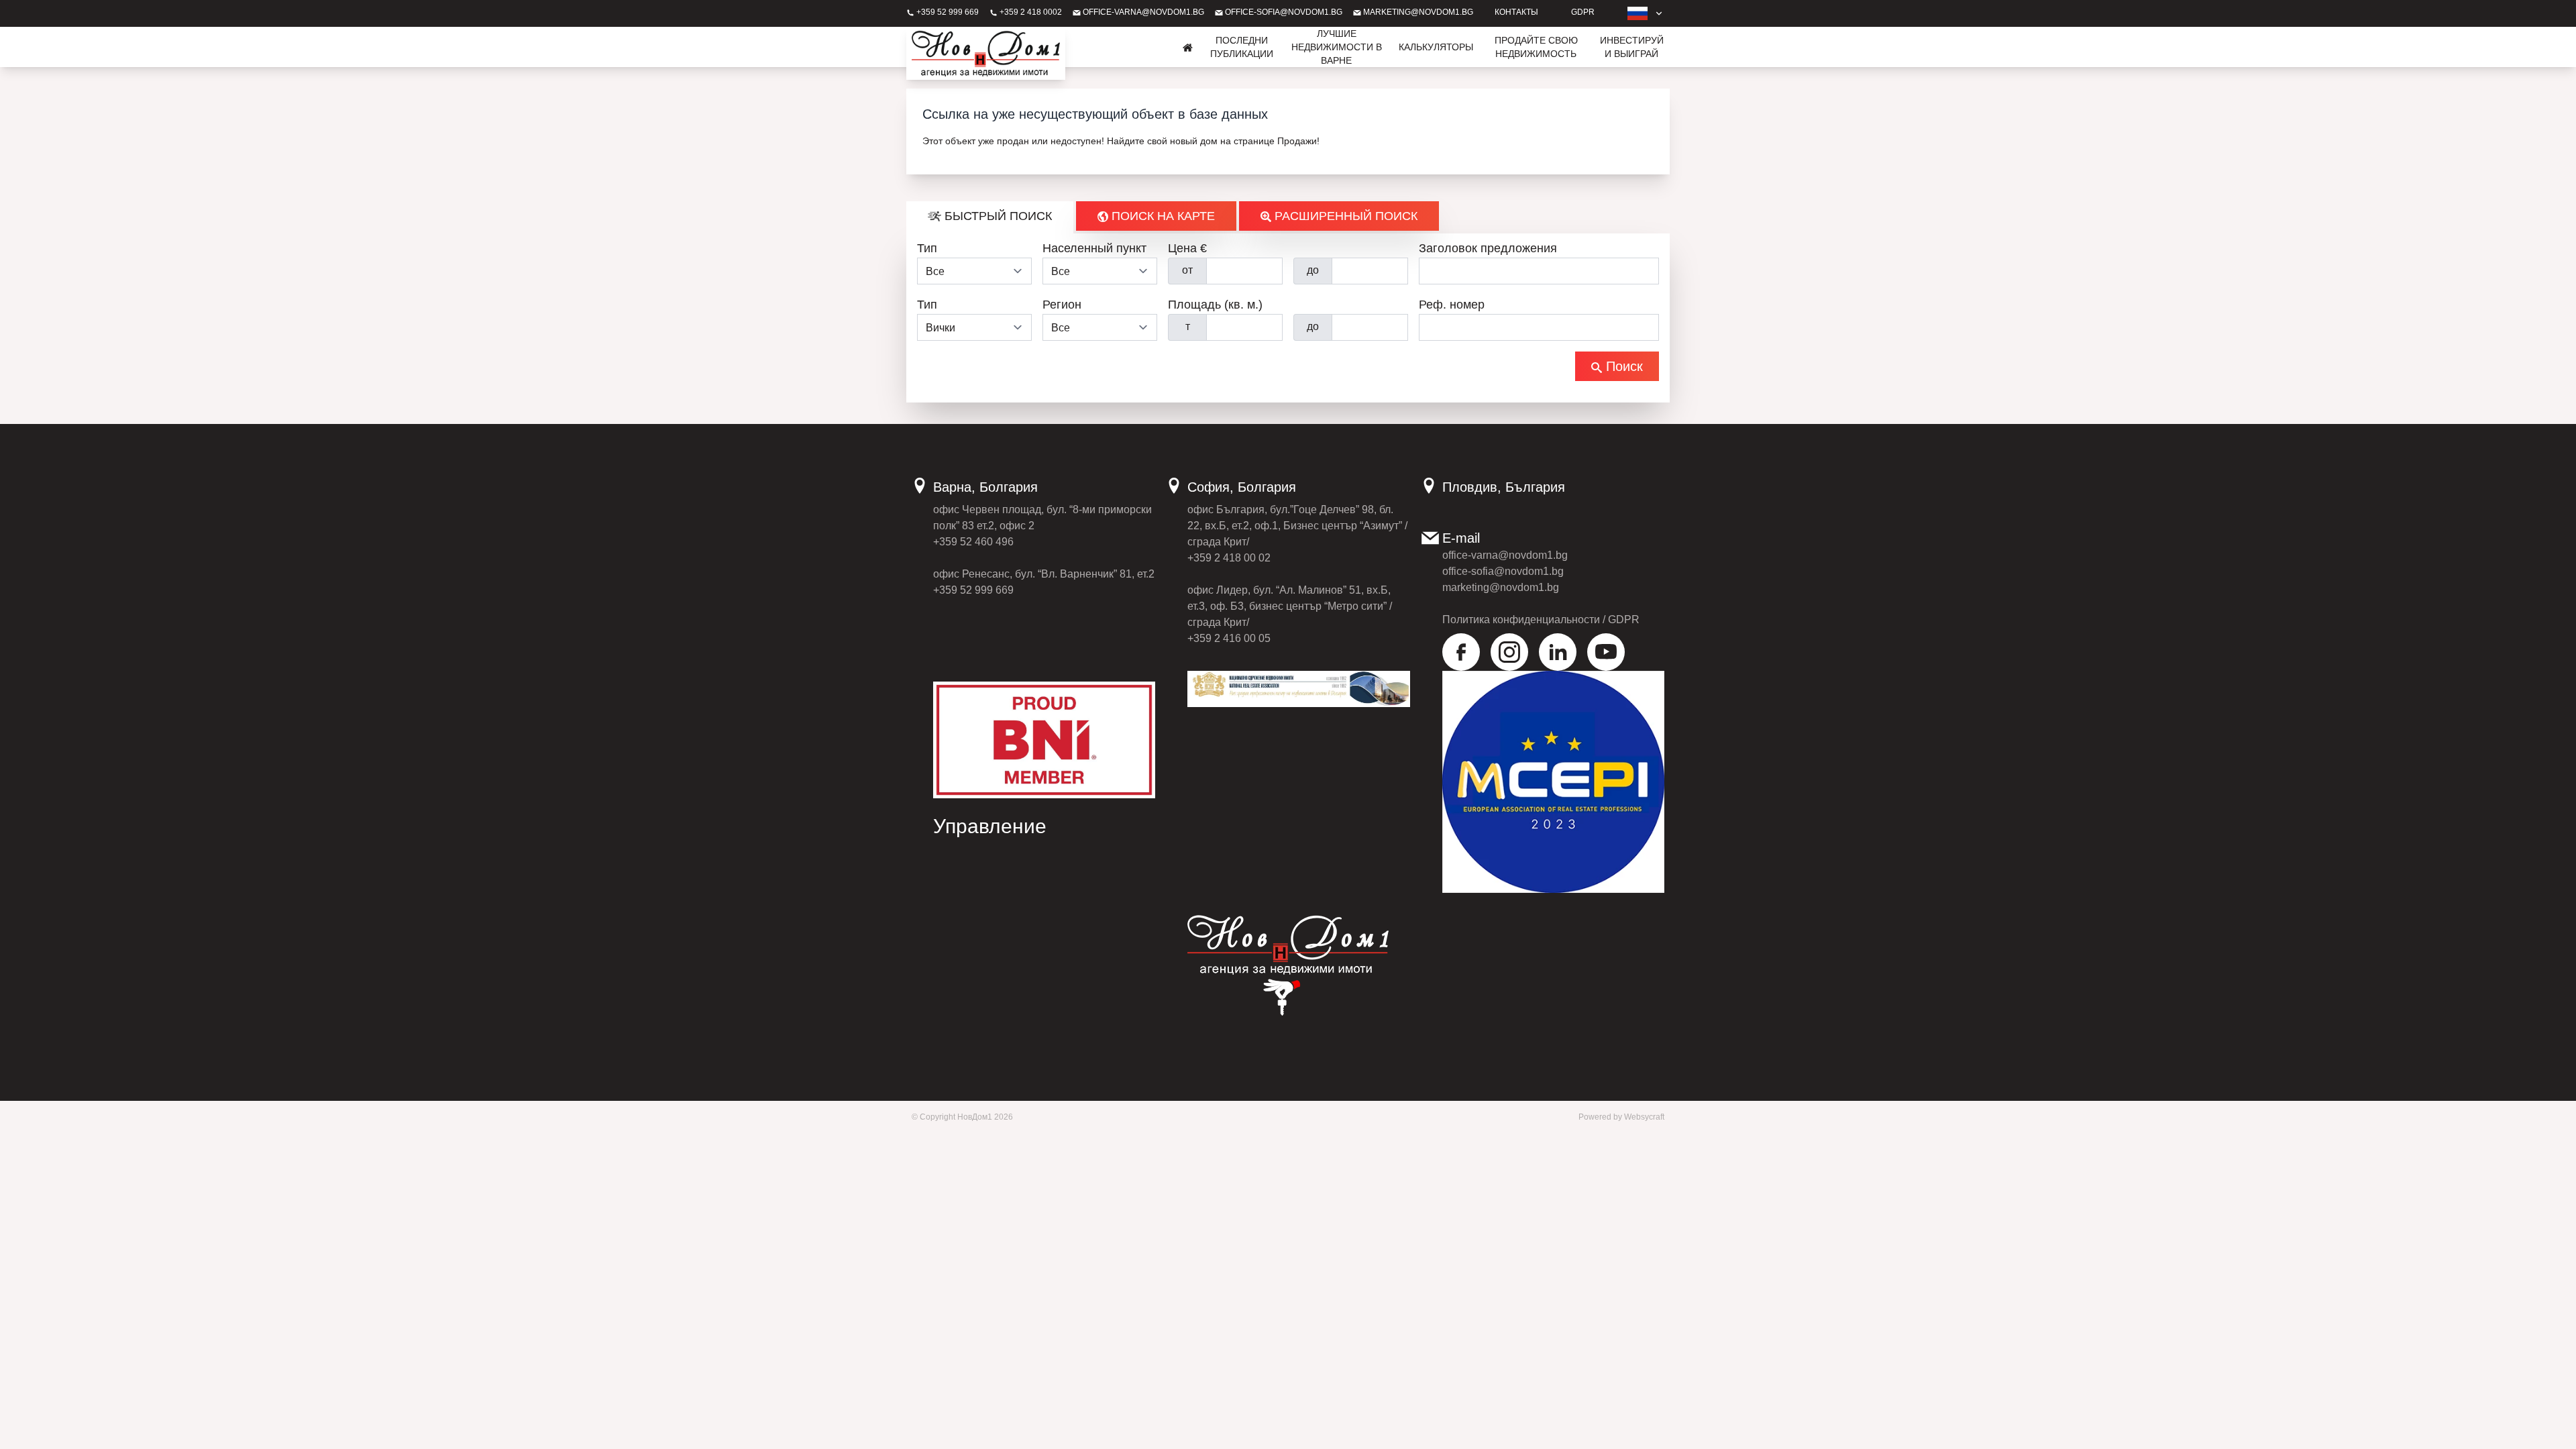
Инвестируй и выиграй (1632, 47)
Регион (1062, 305)
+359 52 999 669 (947, 12)
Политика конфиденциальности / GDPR (1541, 620)
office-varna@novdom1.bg (1142, 12)
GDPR (1583, 12)
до (1313, 270)
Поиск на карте (1162, 216)
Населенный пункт (1094, 248)
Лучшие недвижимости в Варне (1337, 47)
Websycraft (1644, 1117)
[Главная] (1188, 47)
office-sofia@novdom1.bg (1283, 12)
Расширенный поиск (1344, 216)
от (1187, 270)
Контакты (1516, 12)
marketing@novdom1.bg (1417, 12)
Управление (990, 826)
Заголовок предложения (1488, 248)
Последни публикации (1242, 47)
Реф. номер (1452, 305)
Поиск (1622, 366)
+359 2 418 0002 (1030, 12)
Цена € (1187, 248)
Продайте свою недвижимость (1536, 47)
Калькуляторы (1436, 47)
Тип (927, 248)
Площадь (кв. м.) (1215, 305)
